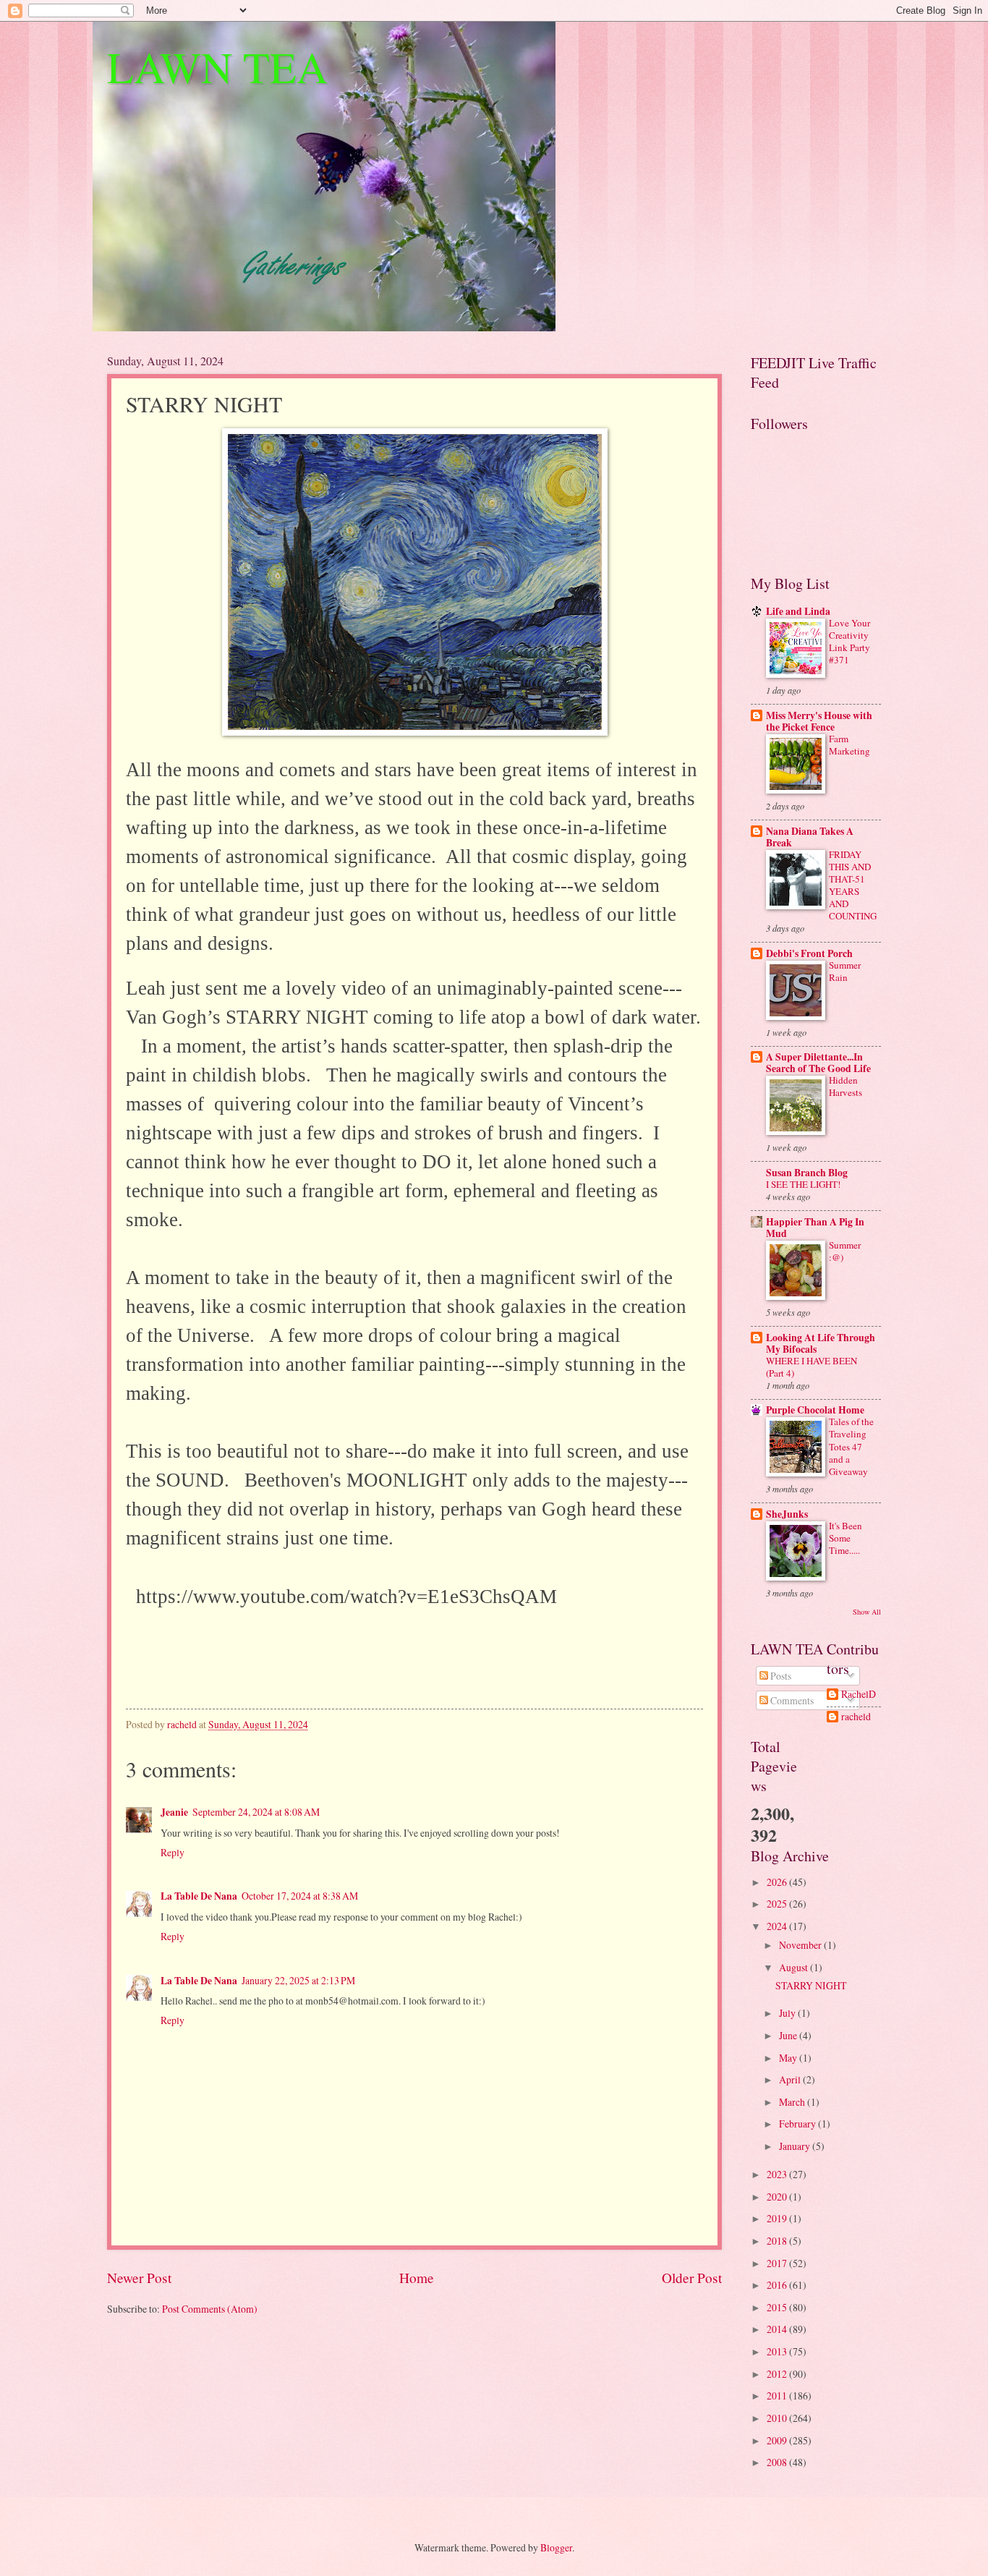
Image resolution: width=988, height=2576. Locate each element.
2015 (778, 2307)
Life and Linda (798, 611)
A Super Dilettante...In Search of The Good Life (818, 1063)
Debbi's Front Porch (809, 953)
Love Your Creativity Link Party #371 (849, 641)
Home (417, 2278)
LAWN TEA (217, 67)
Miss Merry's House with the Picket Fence (819, 721)
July (788, 2013)
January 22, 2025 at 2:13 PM (298, 1980)
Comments (791, 1700)
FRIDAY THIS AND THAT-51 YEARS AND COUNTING (853, 885)
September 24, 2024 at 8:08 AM (256, 1812)
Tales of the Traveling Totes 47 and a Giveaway (851, 1446)
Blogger (556, 2547)
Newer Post (139, 2278)
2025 (778, 1904)
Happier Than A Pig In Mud (815, 1228)
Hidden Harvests (846, 1086)
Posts (780, 1676)
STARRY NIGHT (811, 1985)
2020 (778, 2197)
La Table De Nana (199, 1896)
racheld (856, 1717)
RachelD (859, 1695)
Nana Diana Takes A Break (810, 837)
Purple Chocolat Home (815, 1410)
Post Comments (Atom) (210, 2309)
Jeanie (174, 1812)
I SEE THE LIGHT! (803, 1184)
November (801, 1945)
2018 (778, 2241)
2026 (778, 1882)
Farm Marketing (849, 745)
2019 (778, 2218)
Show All (867, 1612)
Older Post (692, 2278)
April (791, 2079)
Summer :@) (845, 1251)
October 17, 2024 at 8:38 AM (300, 1896)
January (796, 2146)
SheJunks (787, 1514)
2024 (778, 1926)
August (795, 1967)
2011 (778, 2396)
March (793, 2102)
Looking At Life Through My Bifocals (821, 1343)
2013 (778, 2351)
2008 (778, 2462)
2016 (778, 2285)
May (789, 2058)
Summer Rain (845, 971)
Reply (173, 1852)
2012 (778, 2374)
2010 (778, 2418)
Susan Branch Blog (807, 1173)
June (789, 2035)
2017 (778, 2263)
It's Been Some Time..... (846, 1538)
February (799, 2124)
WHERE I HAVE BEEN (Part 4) (812, 1367)
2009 (778, 2440)
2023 (778, 2174)
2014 (778, 2329)
